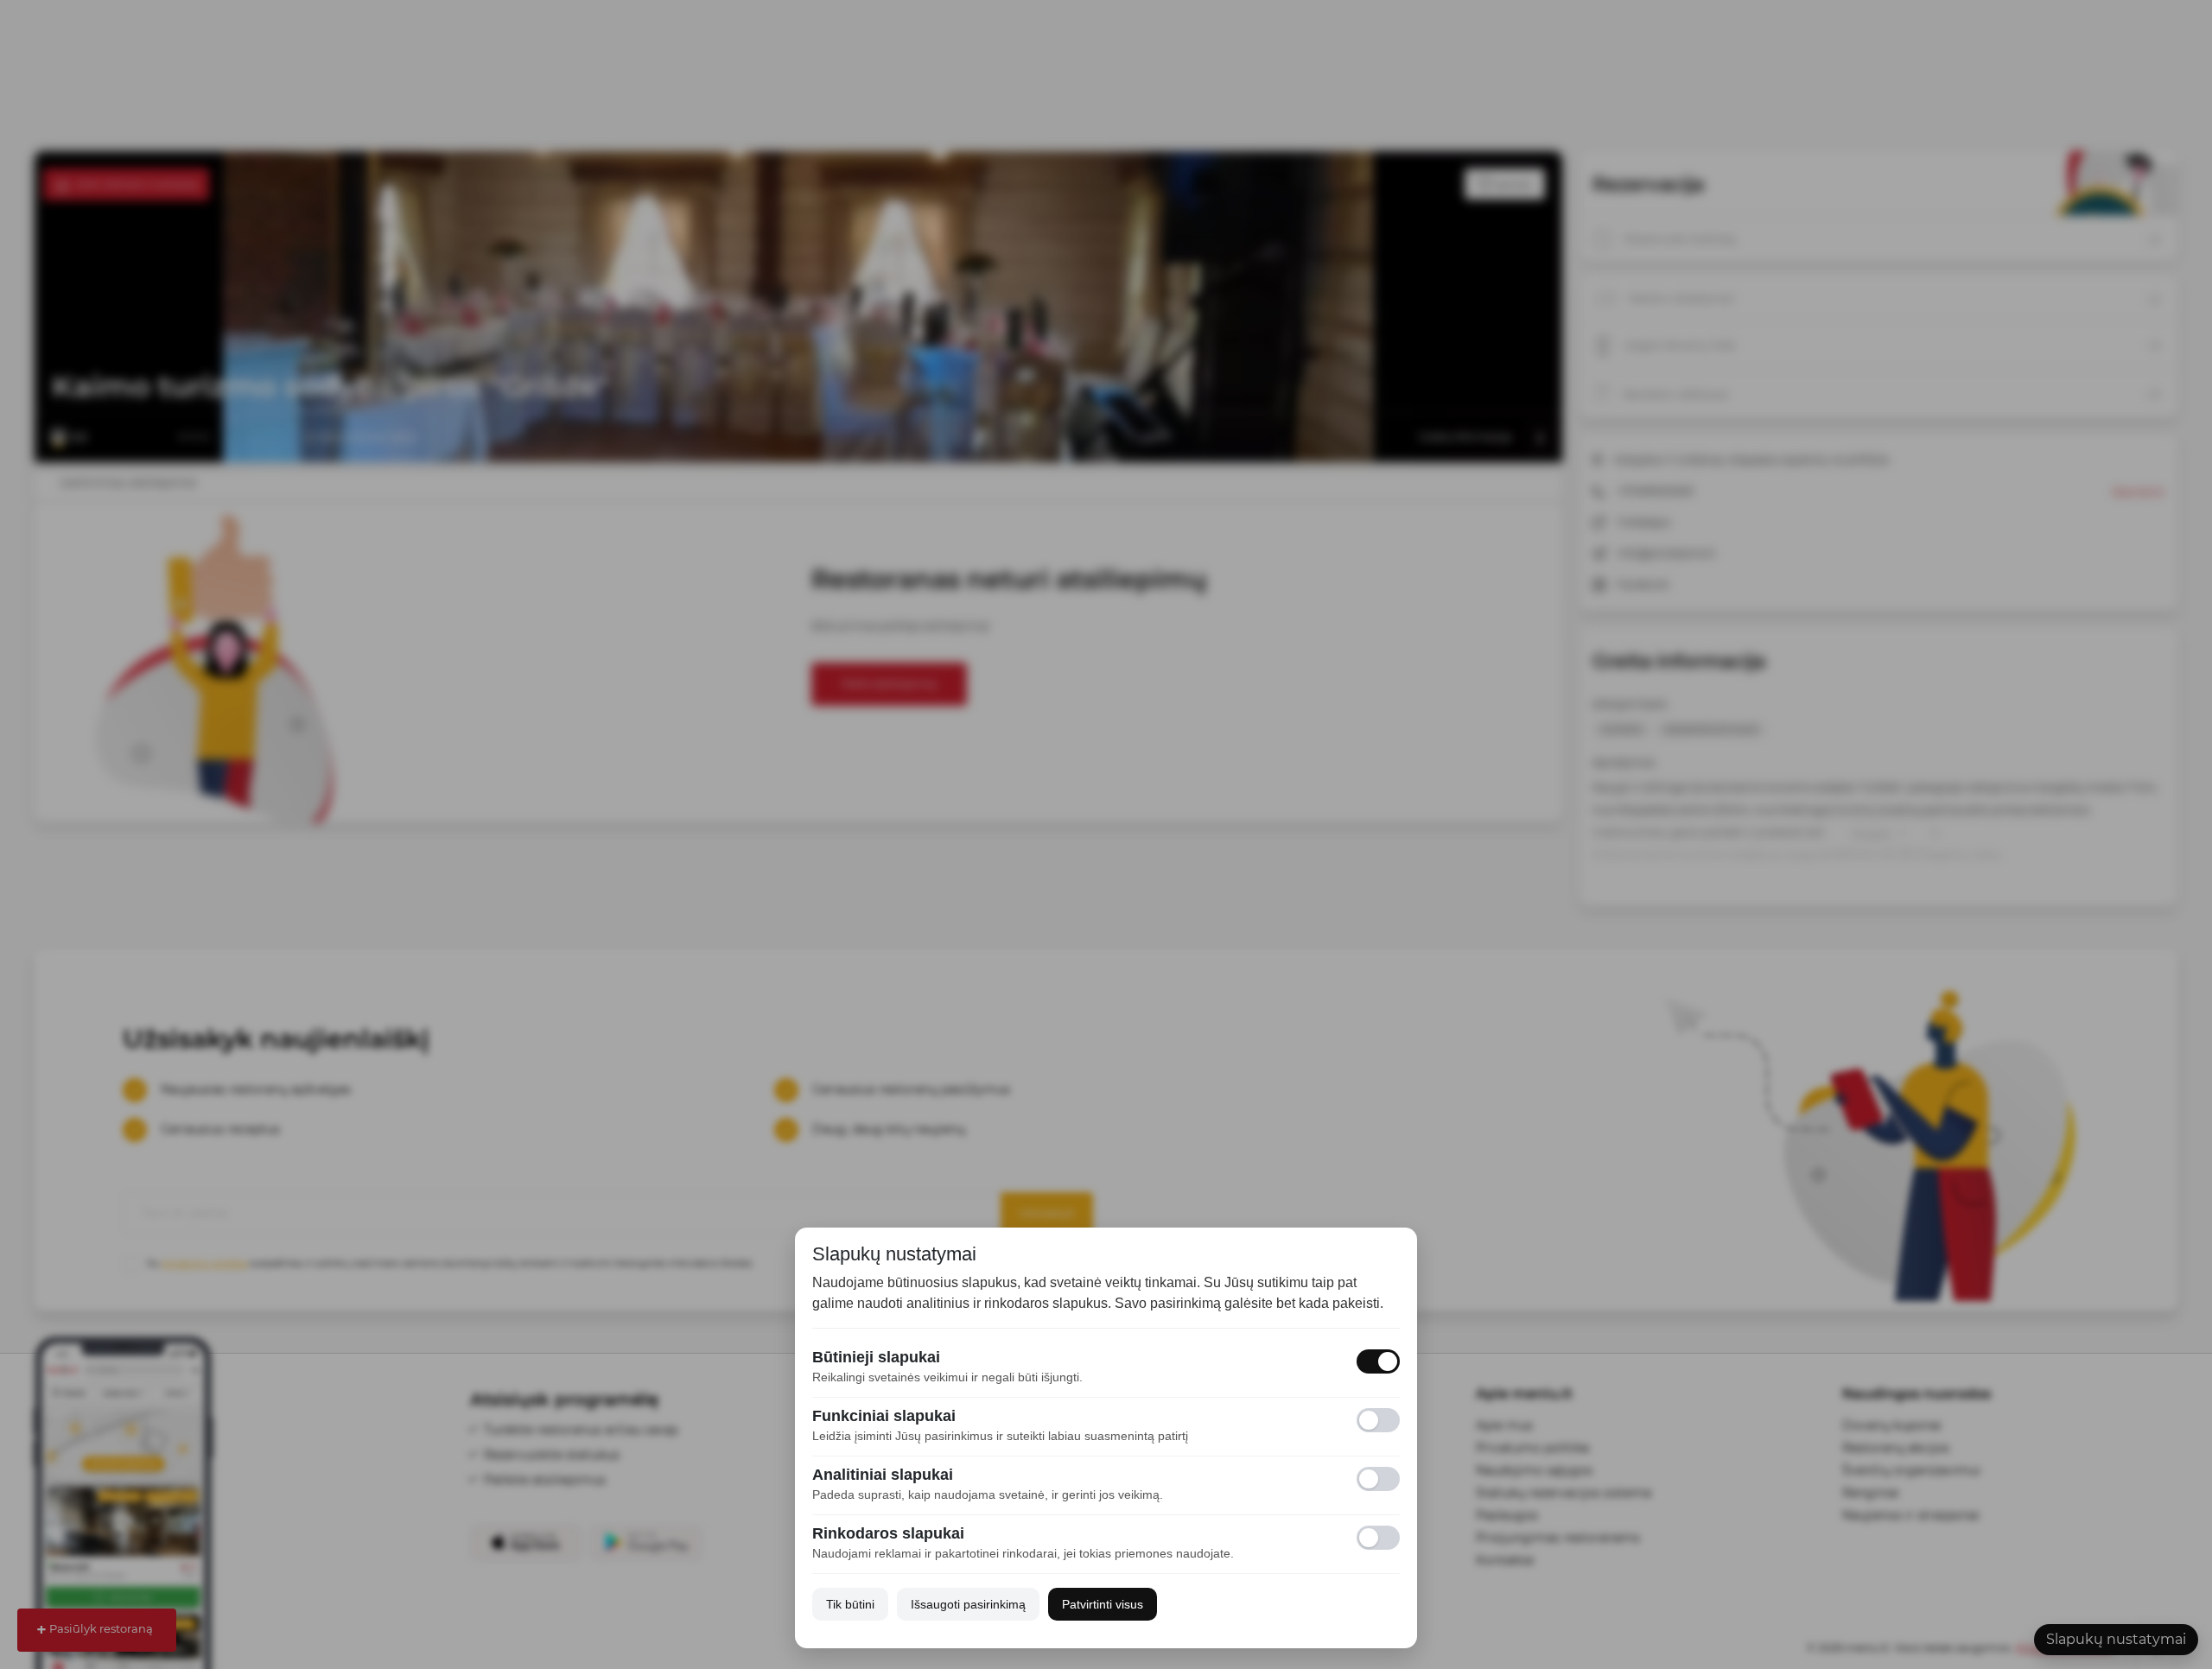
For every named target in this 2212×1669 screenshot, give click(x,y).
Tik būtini (850, 1604)
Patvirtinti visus (1103, 1604)
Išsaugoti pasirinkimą (968, 1604)
